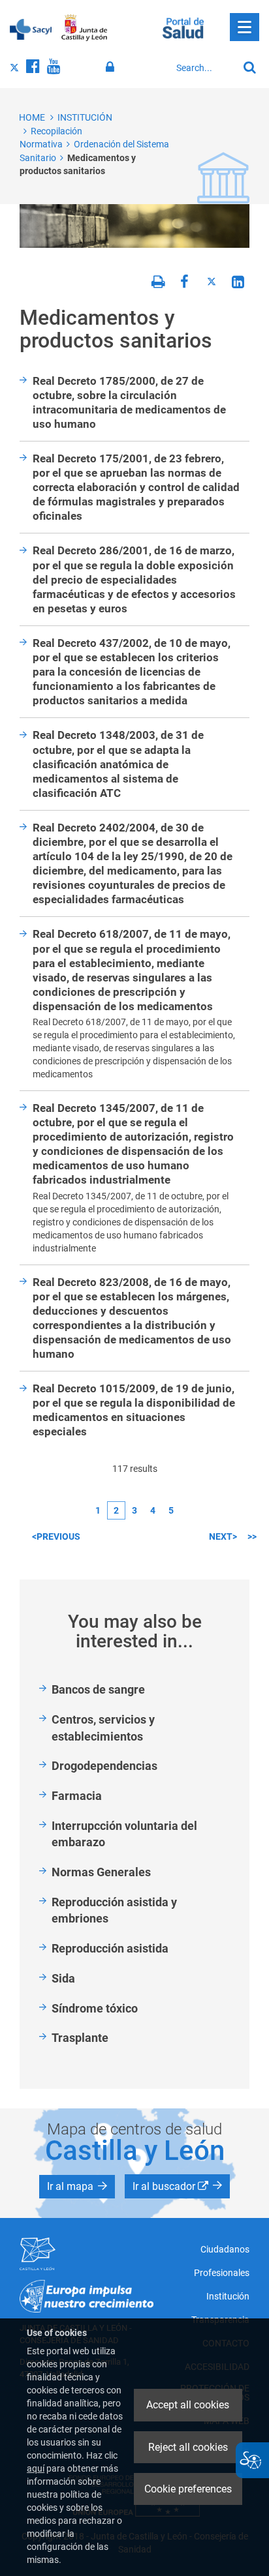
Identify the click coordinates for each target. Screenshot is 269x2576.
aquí (36, 2468)
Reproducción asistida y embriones (114, 1910)
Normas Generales (101, 1872)
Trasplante (80, 2038)
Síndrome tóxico (95, 2008)
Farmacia (77, 1796)
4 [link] (153, 1510)
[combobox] (204, 68)
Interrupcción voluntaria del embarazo (124, 1834)
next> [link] (223, 1536)
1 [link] (98, 1510)
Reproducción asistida (110, 1948)
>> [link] (252, 1536)
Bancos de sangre (98, 1689)
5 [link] (171, 1510)
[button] (77, 2187)
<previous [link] (56, 1536)
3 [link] (134, 1510)
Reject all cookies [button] (188, 2447)
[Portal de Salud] (183, 27)
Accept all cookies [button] (188, 2405)
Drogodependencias (104, 1766)
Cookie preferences (188, 2489)
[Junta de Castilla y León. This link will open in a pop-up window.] (85, 28)
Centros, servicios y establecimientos (103, 1728)
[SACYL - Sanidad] (31, 28)
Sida (63, 1978)
